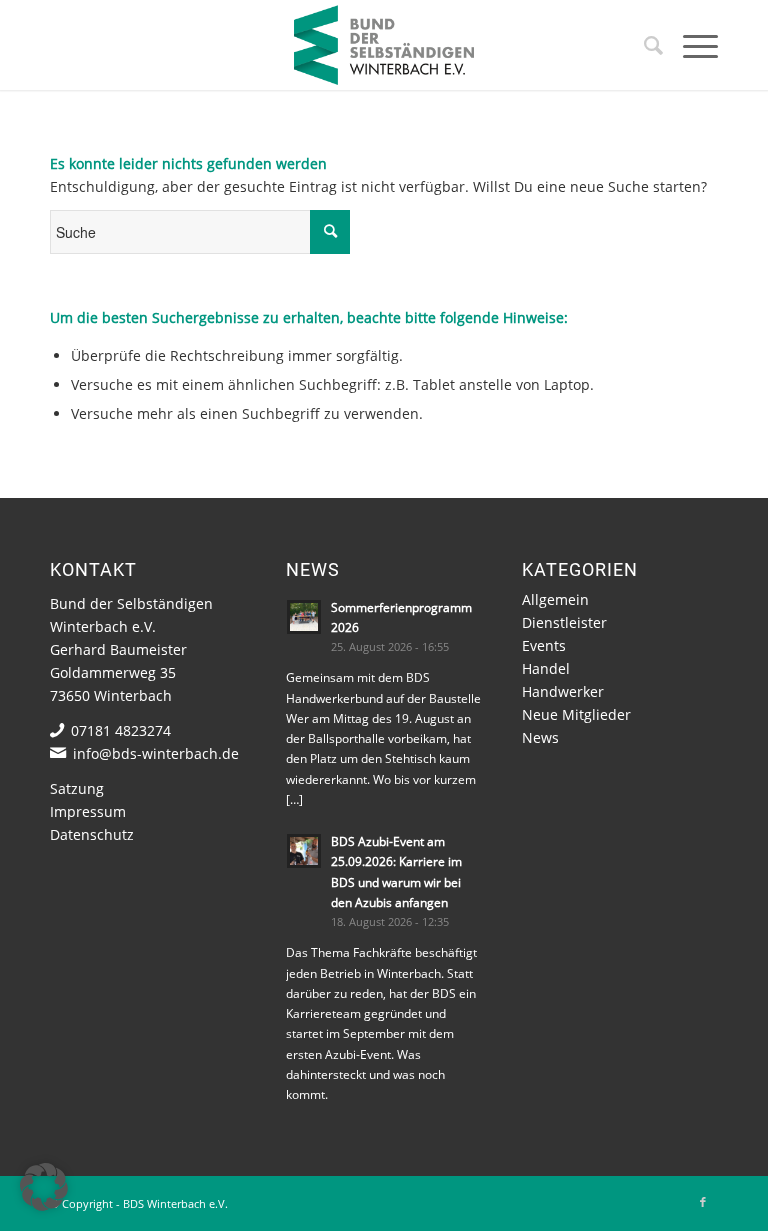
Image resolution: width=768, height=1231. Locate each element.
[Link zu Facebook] (703, 1202)
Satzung (77, 788)
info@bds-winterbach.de (156, 753)
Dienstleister (564, 622)
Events (544, 645)
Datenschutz (92, 834)
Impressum (88, 811)
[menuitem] (643, 45)
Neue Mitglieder (576, 714)
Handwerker (563, 691)
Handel (546, 668)
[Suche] (643, 45)
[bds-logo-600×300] (384, 45)
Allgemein (555, 599)
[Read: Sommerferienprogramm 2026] (304, 617)
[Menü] (690, 45)
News (540, 737)
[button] (44, 1187)
